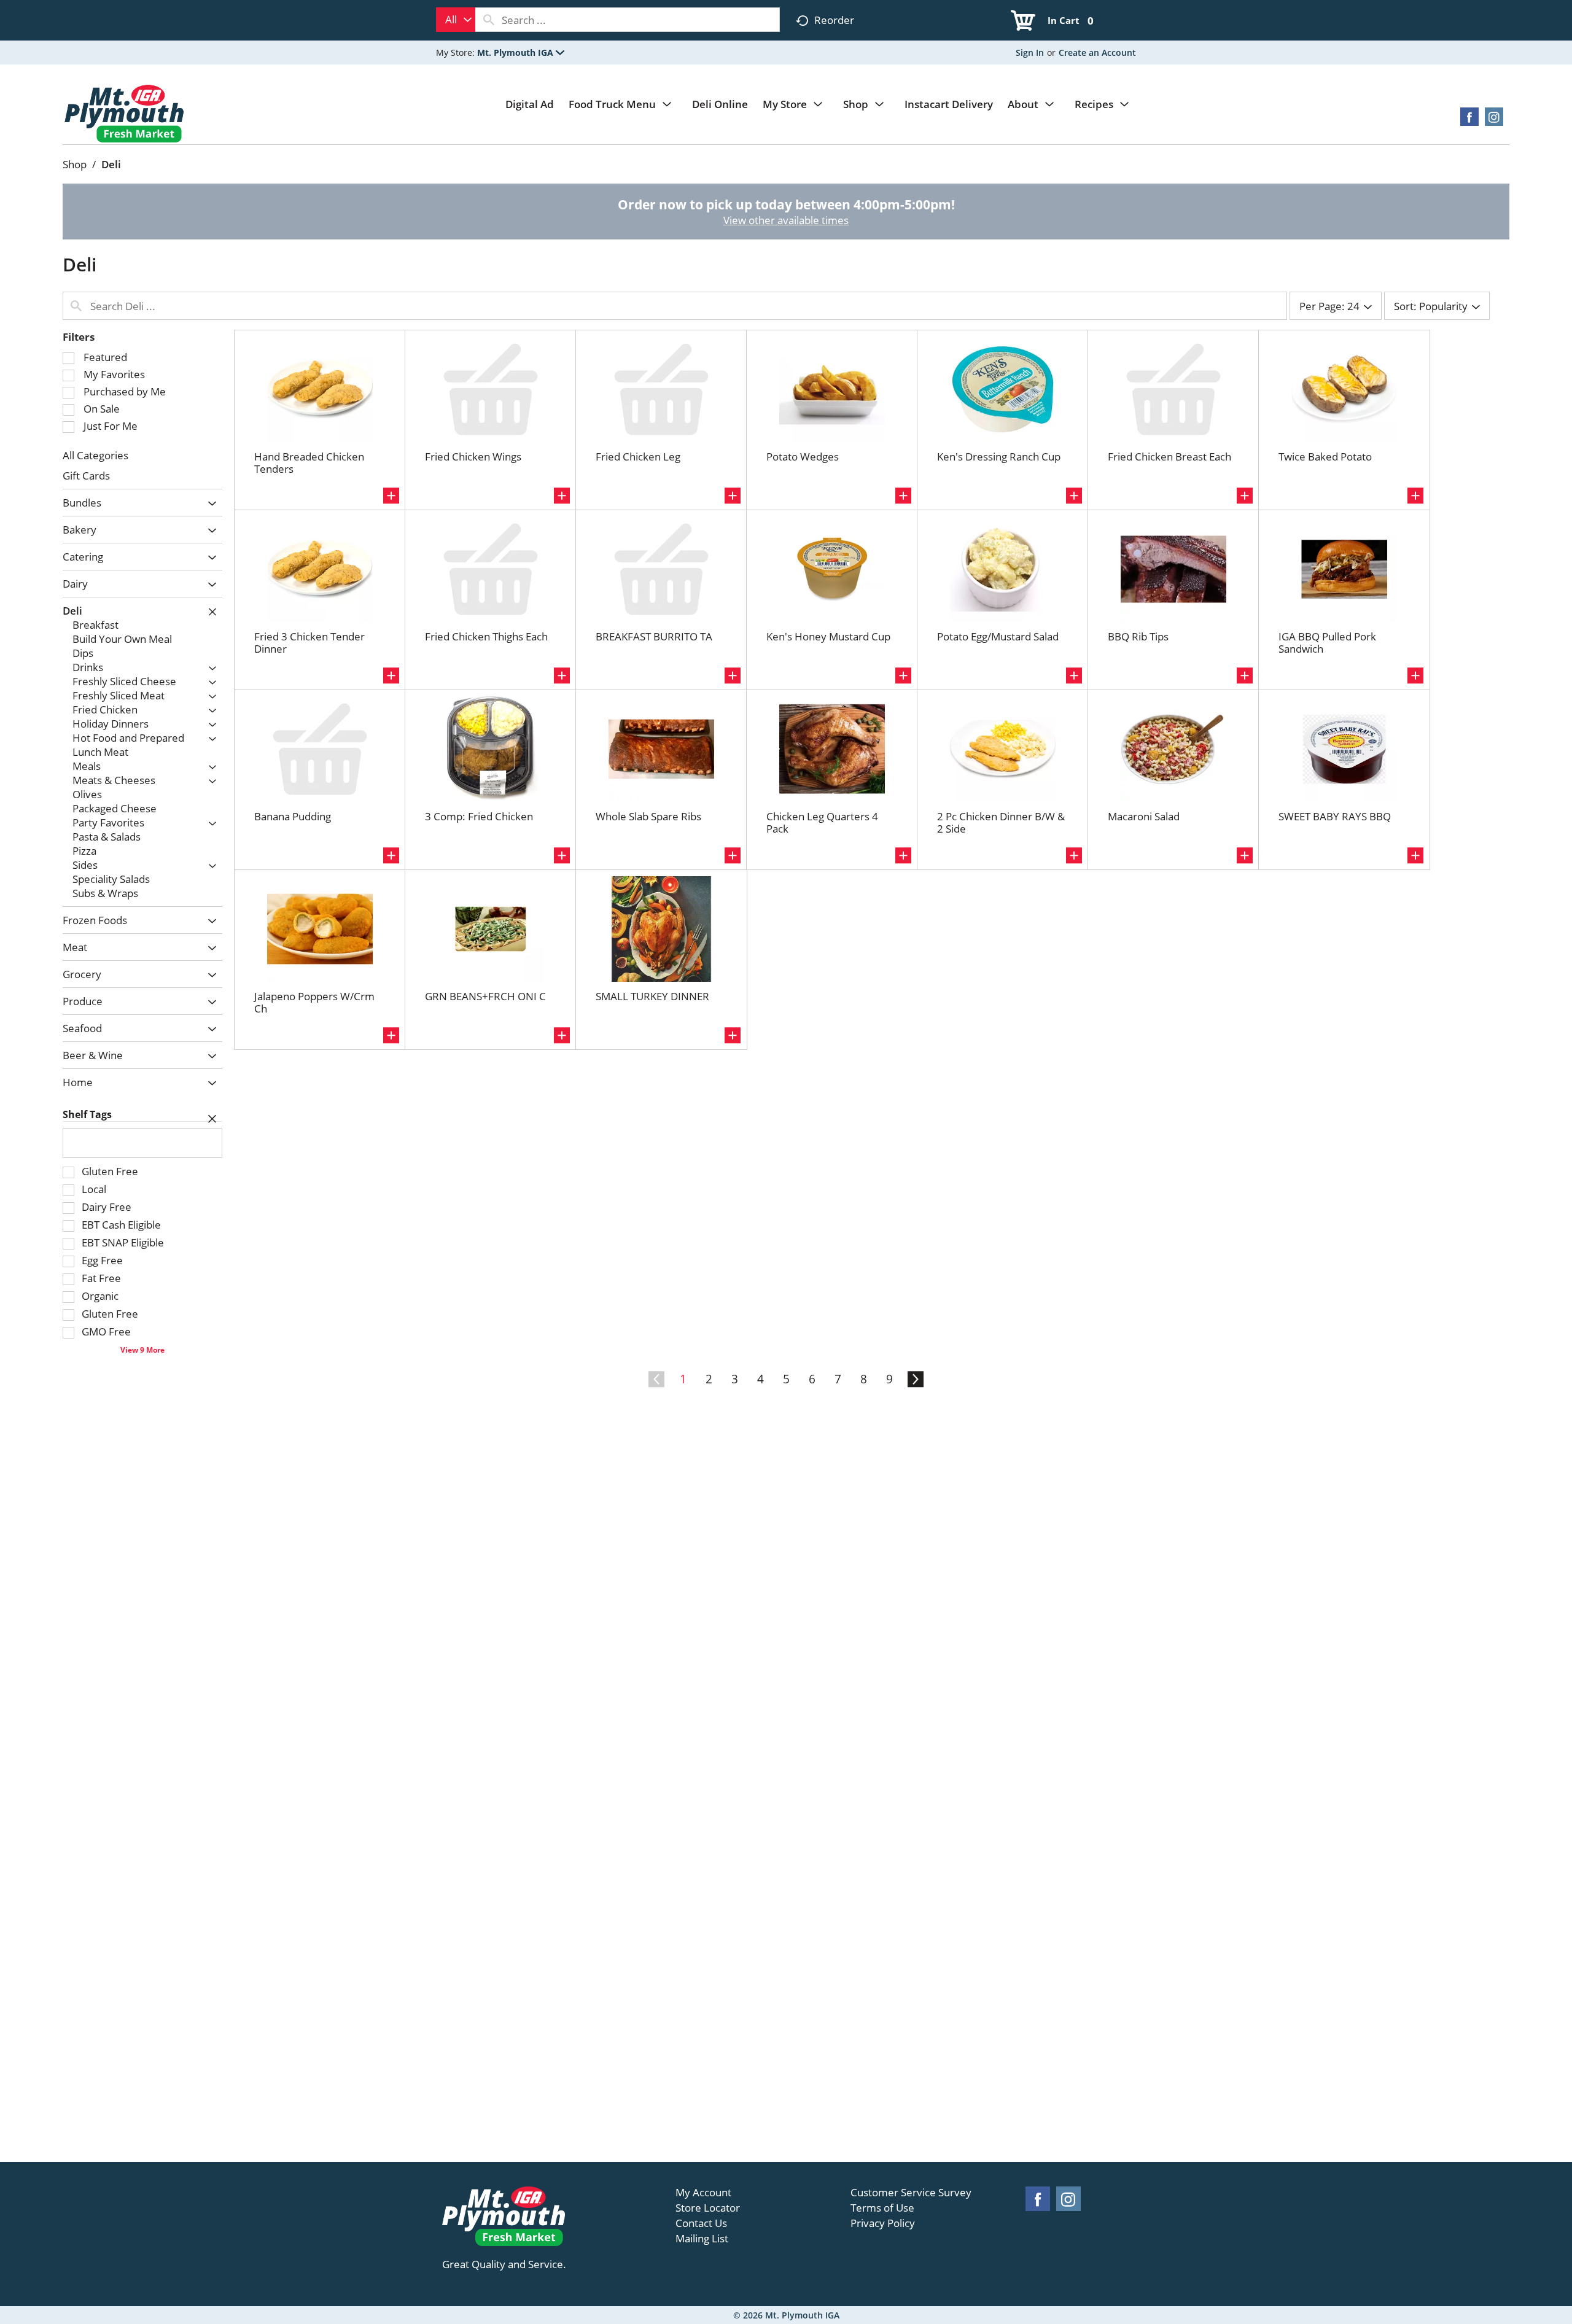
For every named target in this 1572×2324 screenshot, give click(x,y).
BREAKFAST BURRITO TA (654, 636)
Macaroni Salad (1144, 816)
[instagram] (1494, 121)
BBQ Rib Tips (1138, 636)
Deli (111, 164)
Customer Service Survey (911, 2193)
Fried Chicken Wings (473, 457)
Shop (75, 164)
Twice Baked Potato (1325, 457)
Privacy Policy (883, 2223)
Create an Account (1097, 52)
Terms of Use (882, 2208)
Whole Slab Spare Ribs (648, 816)
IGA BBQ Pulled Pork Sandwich (1327, 643)
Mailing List (702, 2239)
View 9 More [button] (142, 1350)
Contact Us (701, 2223)
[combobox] (456, 20)
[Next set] (915, 1380)
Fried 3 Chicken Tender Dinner (309, 643)
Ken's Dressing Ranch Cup (999, 457)
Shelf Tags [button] (87, 1114)
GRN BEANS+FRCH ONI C (485, 996)
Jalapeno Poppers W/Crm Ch (314, 1002)
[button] (521, 52)
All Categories (95, 455)
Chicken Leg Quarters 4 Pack (822, 822)
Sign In (1030, 52)
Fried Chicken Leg (638, 457)
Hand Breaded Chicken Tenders (309, 463)
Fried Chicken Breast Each (1169, 457)
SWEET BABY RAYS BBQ (1335, 816)
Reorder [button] (834, 20)
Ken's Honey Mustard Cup (828, 636)
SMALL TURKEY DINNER (652, 996)
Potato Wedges (803, 457)
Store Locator (708, 2208)
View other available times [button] (786, 220)
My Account (703, 2193)
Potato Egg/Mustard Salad (998, 636)
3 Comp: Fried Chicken (479, 816)
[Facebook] (1469, 121)
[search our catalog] (489, 20)
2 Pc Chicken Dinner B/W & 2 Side (1001, 822)
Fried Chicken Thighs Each (486, 636)
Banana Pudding (293, 816)
